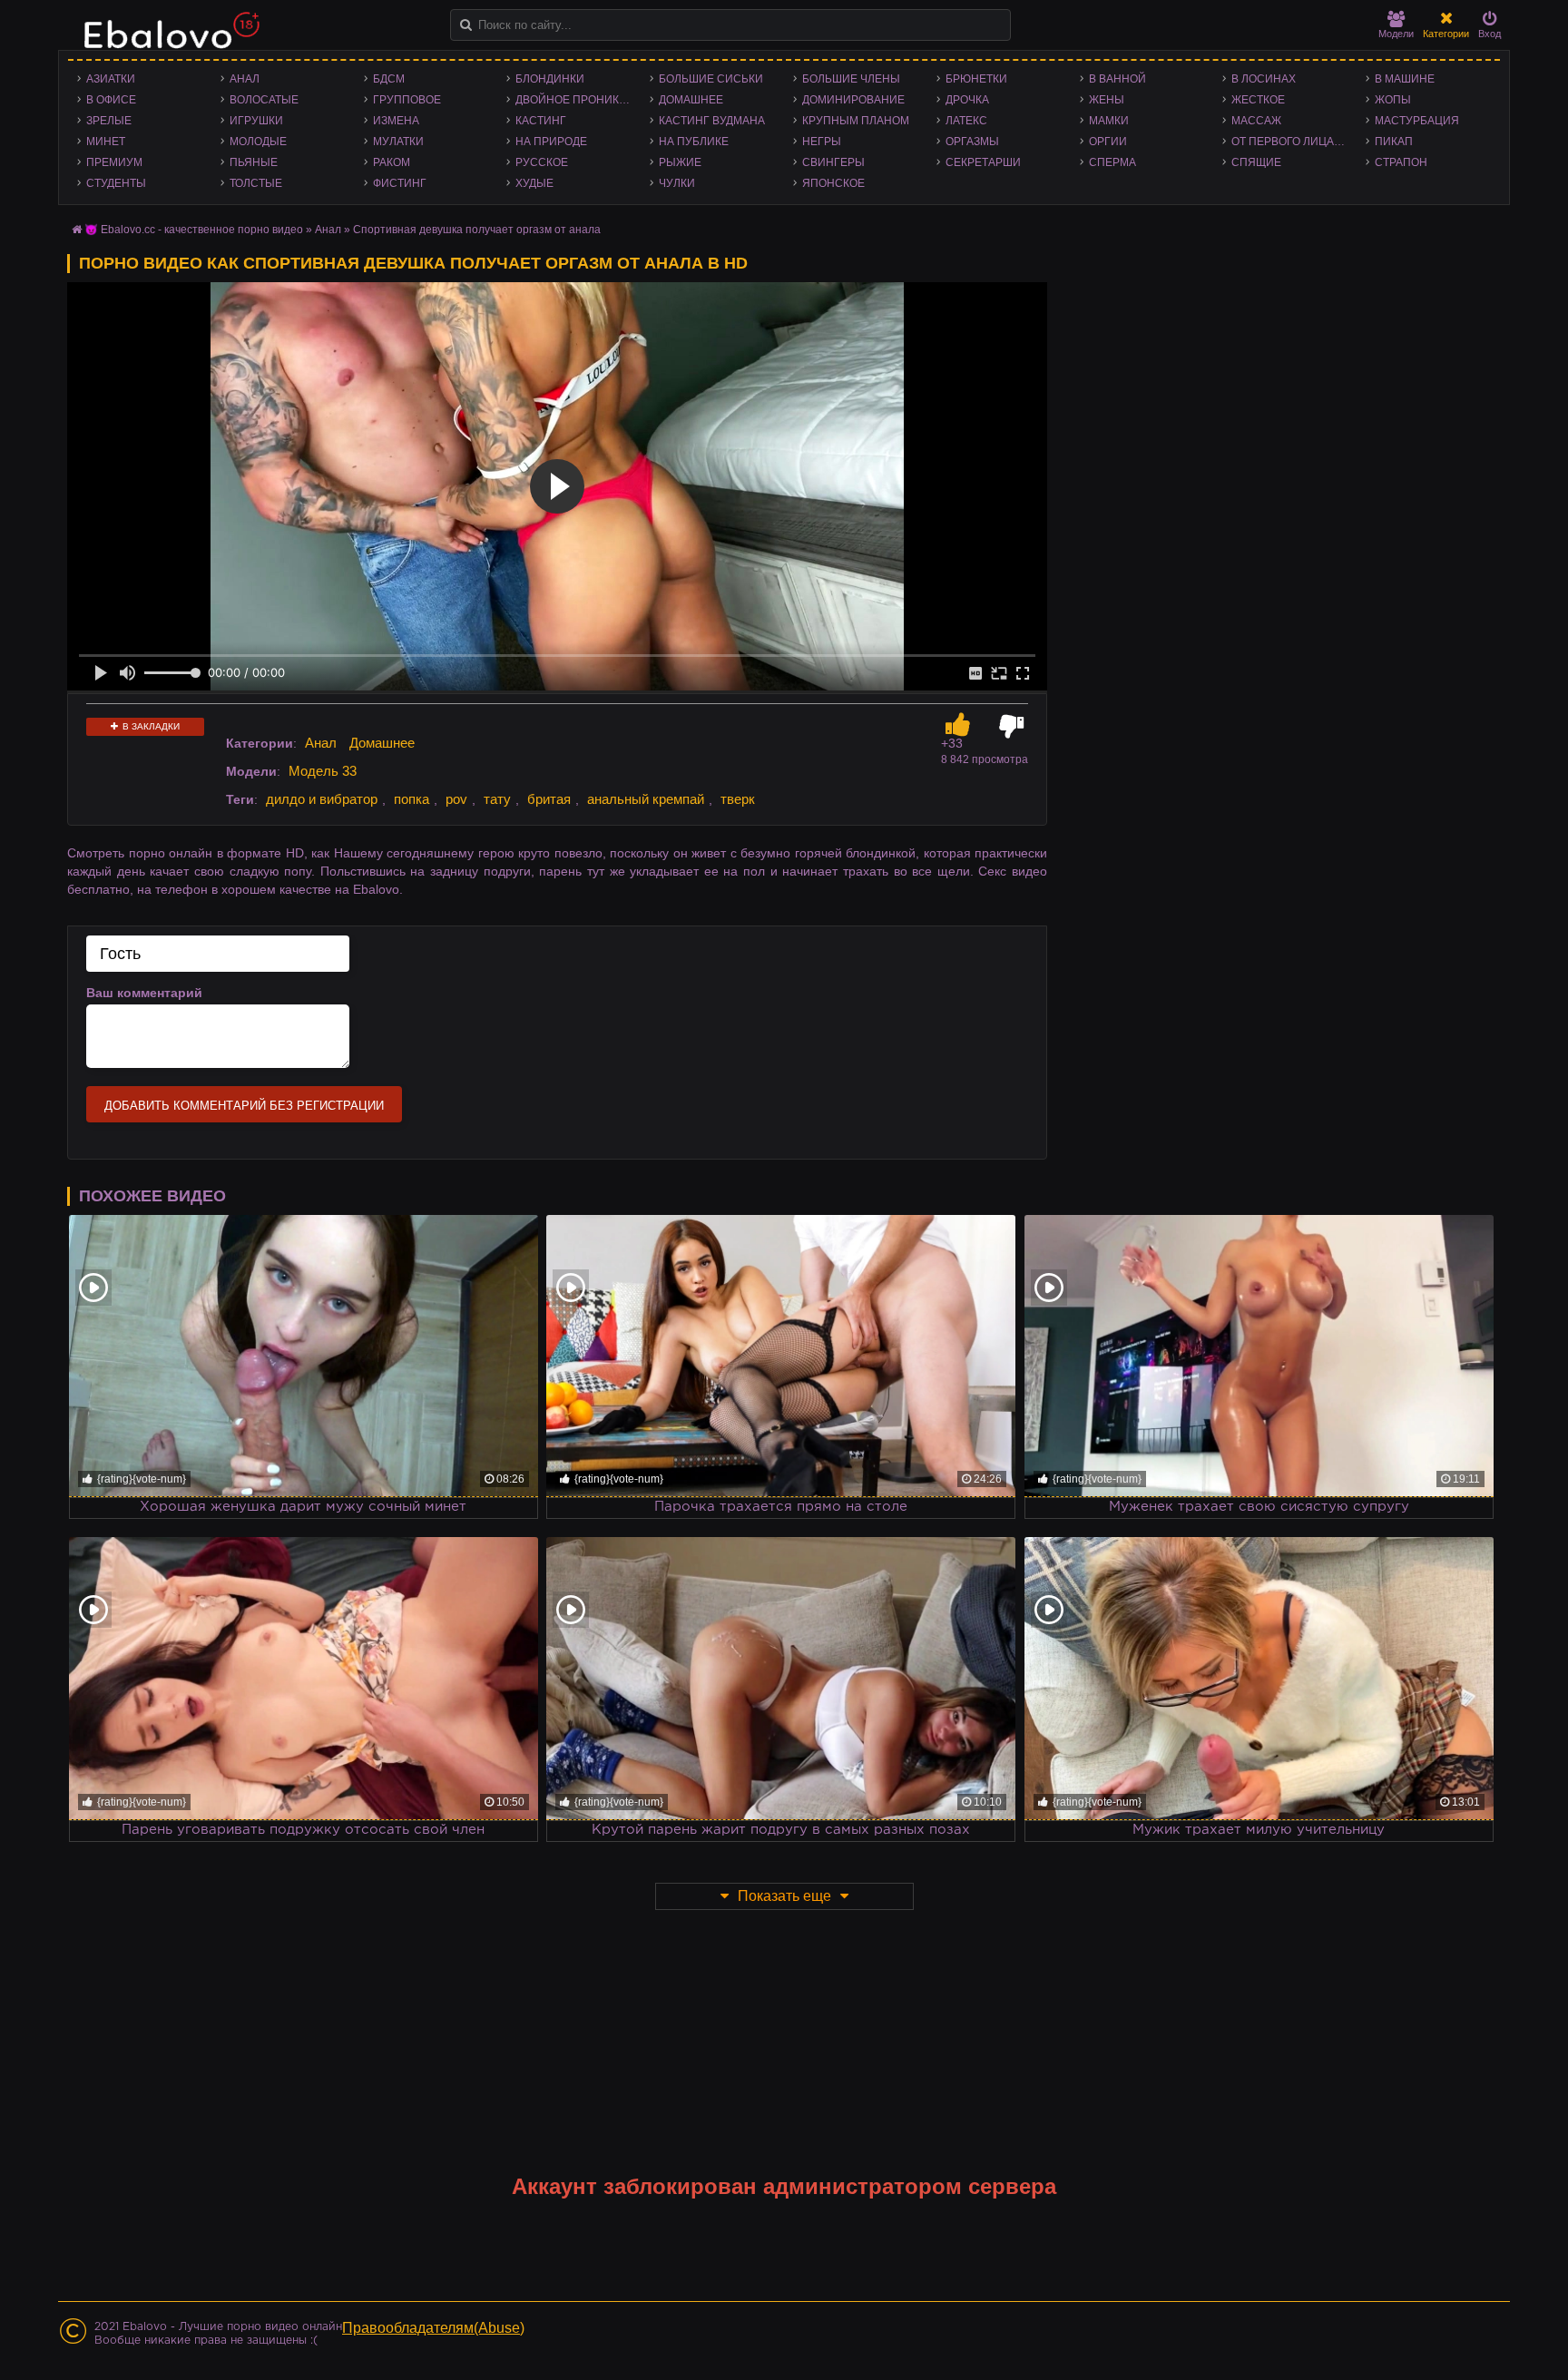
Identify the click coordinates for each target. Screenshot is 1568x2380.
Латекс (966, 121)
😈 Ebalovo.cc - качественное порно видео (194, 230)
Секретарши (983, 162)
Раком (392, 162)
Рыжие (680, 162)
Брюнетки (976, 79)
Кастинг (541, 121)
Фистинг (400, 183)
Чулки (677, 183)
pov (456, 799)
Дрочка (967, 100)
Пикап (1394, 142)
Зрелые (109, 121)
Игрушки (256, 121)
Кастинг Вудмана (712, 121)
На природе (551, 142)
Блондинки (550, 79)
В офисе (111, 100)
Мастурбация (1417, 121)
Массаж (1256, 121)
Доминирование (853, 100)
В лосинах (1264, 79)
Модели (1396, 34)
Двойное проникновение (578, 100)
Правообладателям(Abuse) (433, 2328)
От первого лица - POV (1294, 142)
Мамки (1109, 121)
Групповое (407, 100)
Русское (542, 162)
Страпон (1401, 162)
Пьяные (254, 162)
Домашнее (691, 100)
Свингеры (833, 162)
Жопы (1393, 100)
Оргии (1108, 142)
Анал (245, 79)
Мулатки (398, 142)
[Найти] (466, 25)
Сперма (1112, 162)
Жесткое (1258, 100)
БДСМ (389, 79)
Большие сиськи (711, 79)
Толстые (256, 183)
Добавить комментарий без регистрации (244, 1106)
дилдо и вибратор (322, 799)
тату (497, 799)
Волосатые (264, 100)
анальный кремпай (646, 799)
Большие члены (851, 79)
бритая (549, 799)
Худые (534, 183)
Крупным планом (856, 121)
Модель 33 (323, 771)
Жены (1107, 100)
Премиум (114, 162)
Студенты (116, 183)
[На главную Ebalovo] (167, 39)
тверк (738, 799)
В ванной (1117, 79)
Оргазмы (972, 142)
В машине (1405, 79)
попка (412, 799)
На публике (694, 142)
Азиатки (111, 79)
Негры (822, 142)
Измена (396, 121)
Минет (106, 142)
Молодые (258, 142)
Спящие (1256, 162)
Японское (833, 183)
